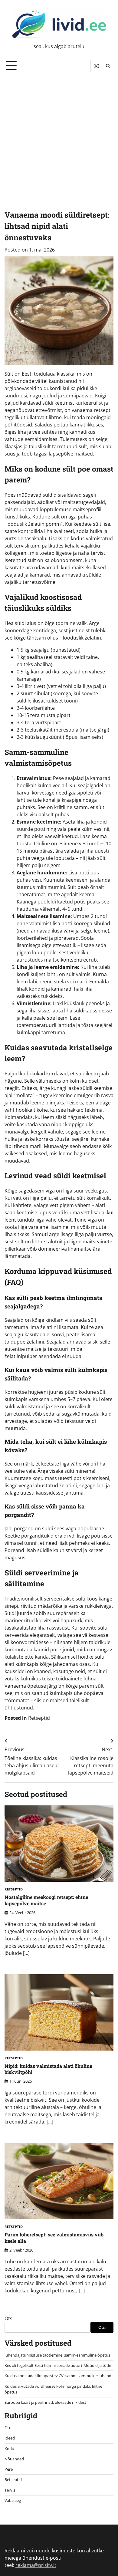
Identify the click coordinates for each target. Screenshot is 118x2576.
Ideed (10, 2438)
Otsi (9, 2318)
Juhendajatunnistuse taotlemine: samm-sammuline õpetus (57, 2355)
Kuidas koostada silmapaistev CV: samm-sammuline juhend (58, 2376)
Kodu (9, 2449)
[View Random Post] (96, 66)
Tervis (10, 2490)
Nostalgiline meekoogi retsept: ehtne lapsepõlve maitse (46, 1900)
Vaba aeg (13, 2500)
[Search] (108, 66)
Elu (7, 2428)
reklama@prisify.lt (36, 2565)
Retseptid (39, 1718)
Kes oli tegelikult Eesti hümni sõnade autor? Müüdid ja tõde (58, 2365)
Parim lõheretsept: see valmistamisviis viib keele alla (54, 2238)
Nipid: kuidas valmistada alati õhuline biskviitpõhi (48, 2069)
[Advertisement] (59, 135)
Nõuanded (14, 2459)
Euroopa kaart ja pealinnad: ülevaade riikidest (45, 2402)
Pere (9, 2469)
